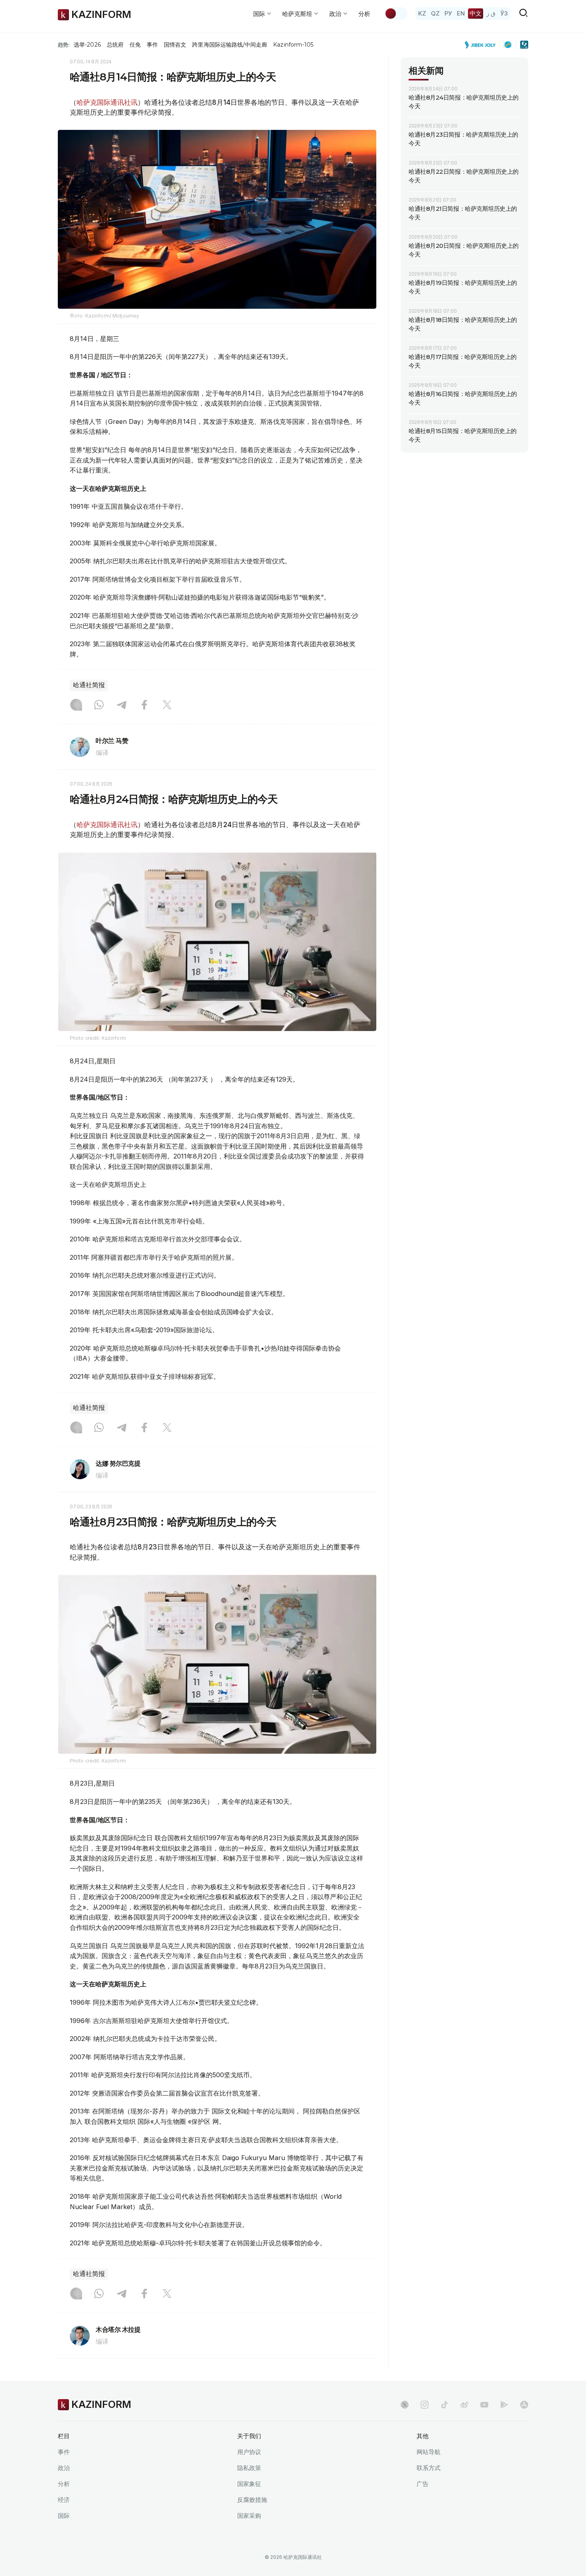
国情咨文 (175, 45)
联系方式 (429, 2468)
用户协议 (249, 2452)
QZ (435, 13)
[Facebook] (144, 706)
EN (461, 13)
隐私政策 (249, 2468)
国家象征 (249, 2484)
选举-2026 (87, 45)
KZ (422, 13)
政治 (64, 2468)
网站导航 (429, 2452)
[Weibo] (464, 2405)
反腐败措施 (252, 2500)
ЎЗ (504, 13)
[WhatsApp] (99, 706)
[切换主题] (396, 14)
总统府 (115, 45)
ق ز (491, 13)
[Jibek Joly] (482, 45)
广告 (423, 2484)
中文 (476, 13)
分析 (364, 14)
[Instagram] (76, 706)
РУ (448, 13)
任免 (135, 45)
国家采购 (249, 2516)
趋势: (64, 45)
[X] (167, 706)
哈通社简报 (89, 685)
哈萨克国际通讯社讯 (107, 102)
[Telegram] (122, 706)
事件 (152, 45)
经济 (64, 2500)
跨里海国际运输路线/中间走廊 (230, 45)
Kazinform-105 (293, 45)
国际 (64, 2516)
